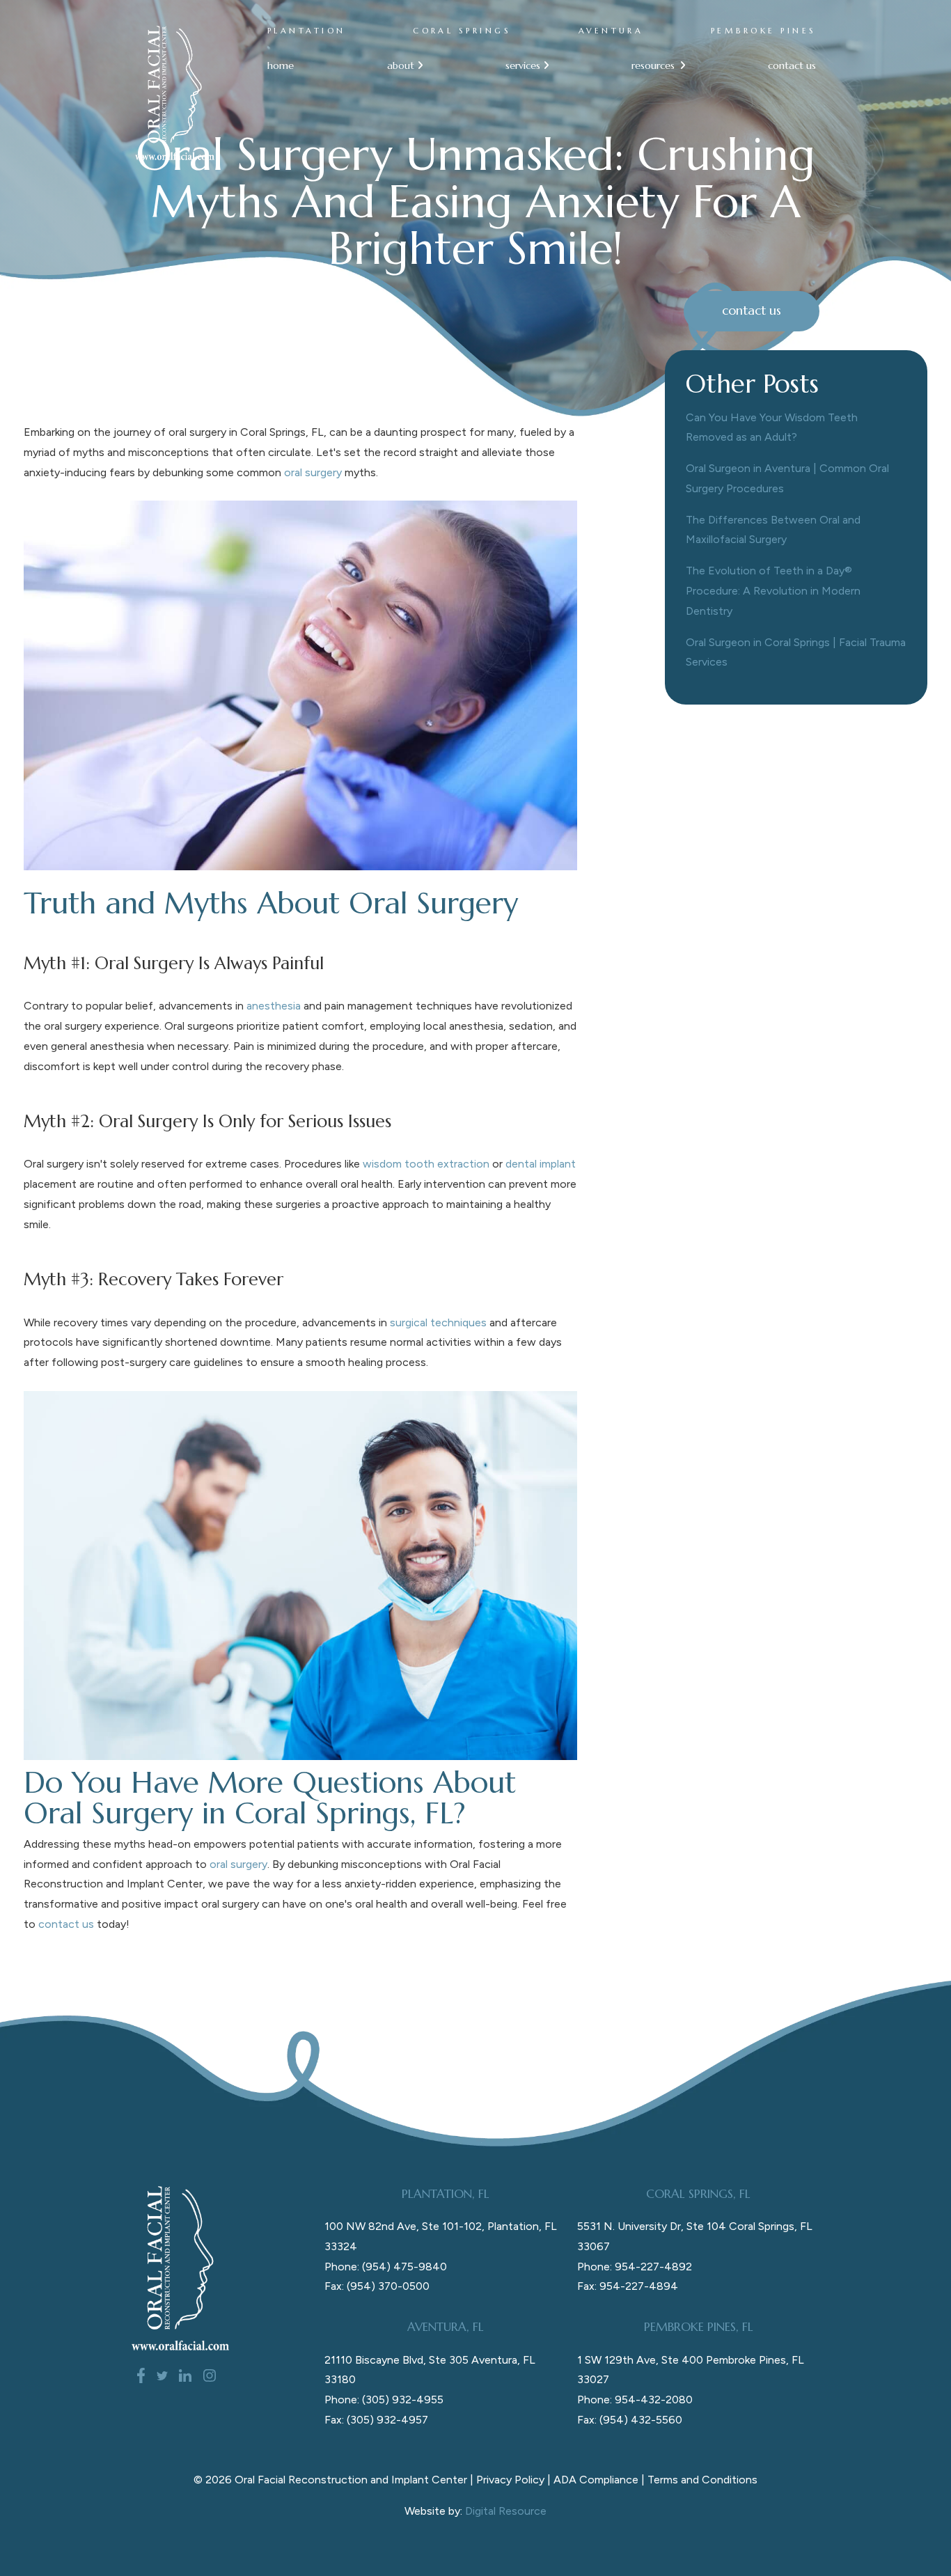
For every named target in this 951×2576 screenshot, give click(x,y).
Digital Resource (506, 2511)
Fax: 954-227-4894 (628, 2286)
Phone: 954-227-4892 (635, 2267)
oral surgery (313, 472)
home (281, 65)
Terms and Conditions (702, 2480)
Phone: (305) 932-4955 (384, 2400)
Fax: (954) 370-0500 (377, 2286)
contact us (792, 65)
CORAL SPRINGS (462, 31)
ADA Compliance (596, 2480)
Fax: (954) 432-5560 (630, 2420)
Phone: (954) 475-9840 (386, 2267)
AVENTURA (611, 31)
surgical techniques (438, 1322)
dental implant (541, 1164)
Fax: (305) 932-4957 (376, 2420)
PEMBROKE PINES (764, 31)
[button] (399, 66)
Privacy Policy (510, 2480)
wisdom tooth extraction (426, 1164)
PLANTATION (307, 31)
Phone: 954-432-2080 (635, 2400)
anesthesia (274, 1006)
